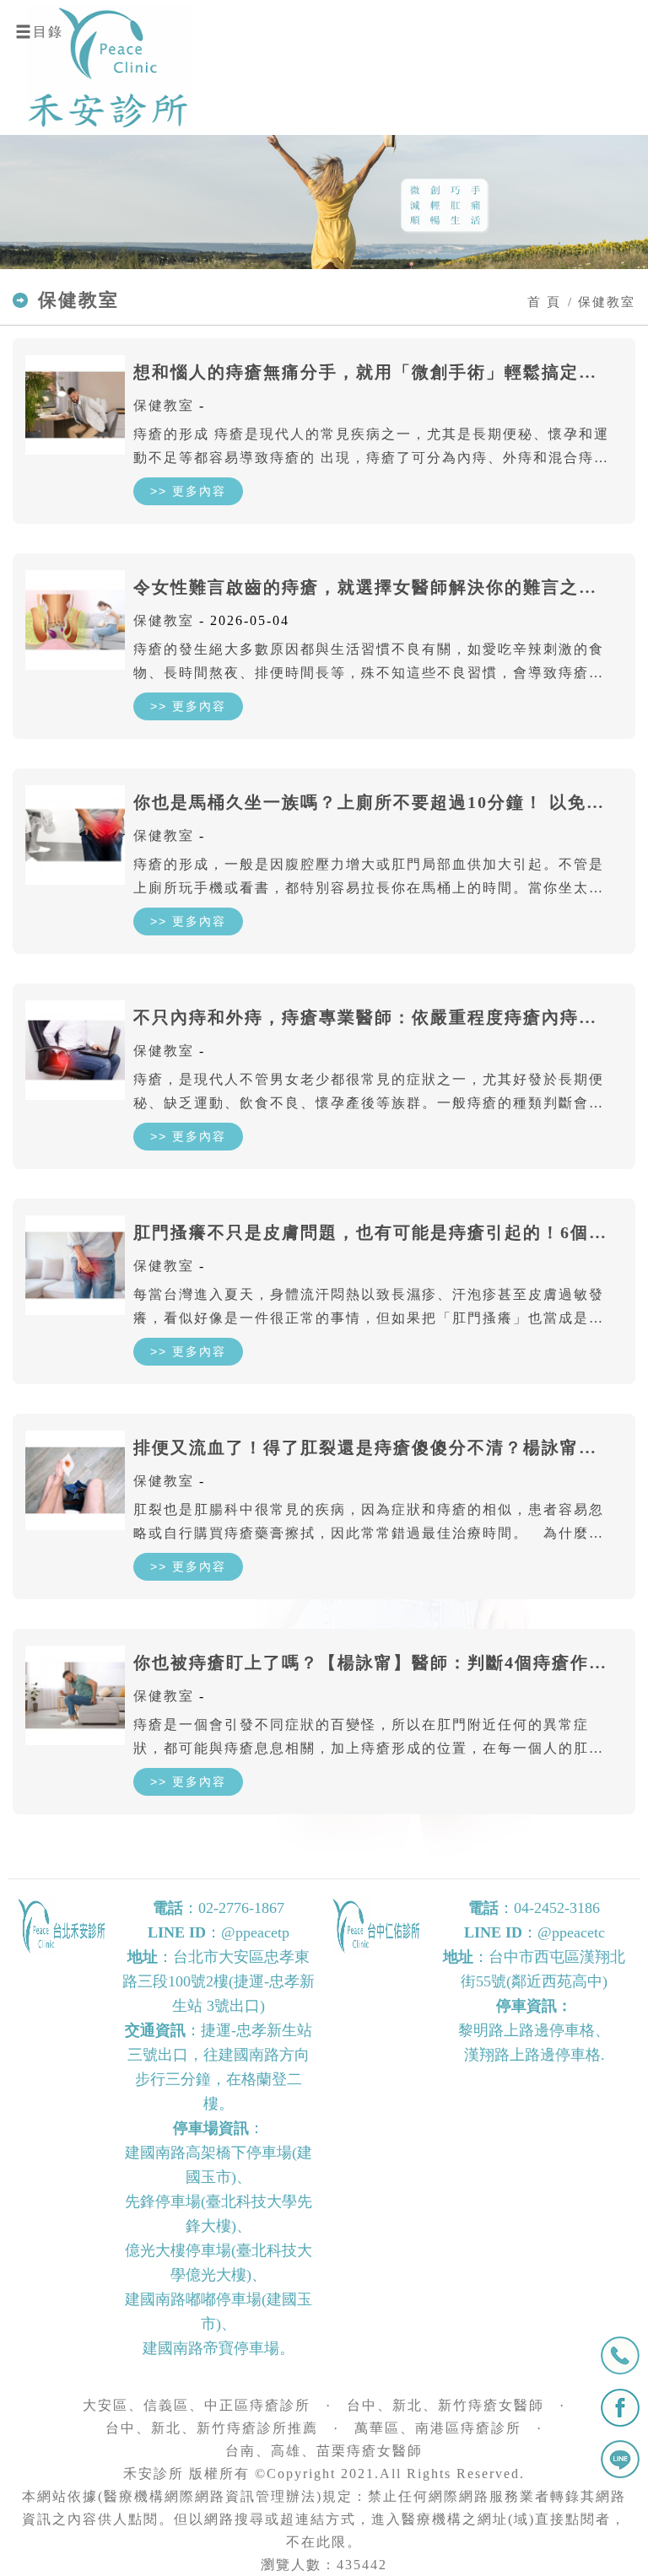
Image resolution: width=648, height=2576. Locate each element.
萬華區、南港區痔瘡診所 (438, 2428)
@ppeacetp (255, 1932)
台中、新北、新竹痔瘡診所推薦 (212, 2428)
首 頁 (544, 302)
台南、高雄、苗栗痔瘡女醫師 (324, 2451)
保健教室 (164, 405)
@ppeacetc (571, 1932)
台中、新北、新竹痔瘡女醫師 (445, 2405)
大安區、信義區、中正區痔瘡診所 (197, 2405)
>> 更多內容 (188, 491)
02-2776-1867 (241, 1908)
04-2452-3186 (557, 1908)
